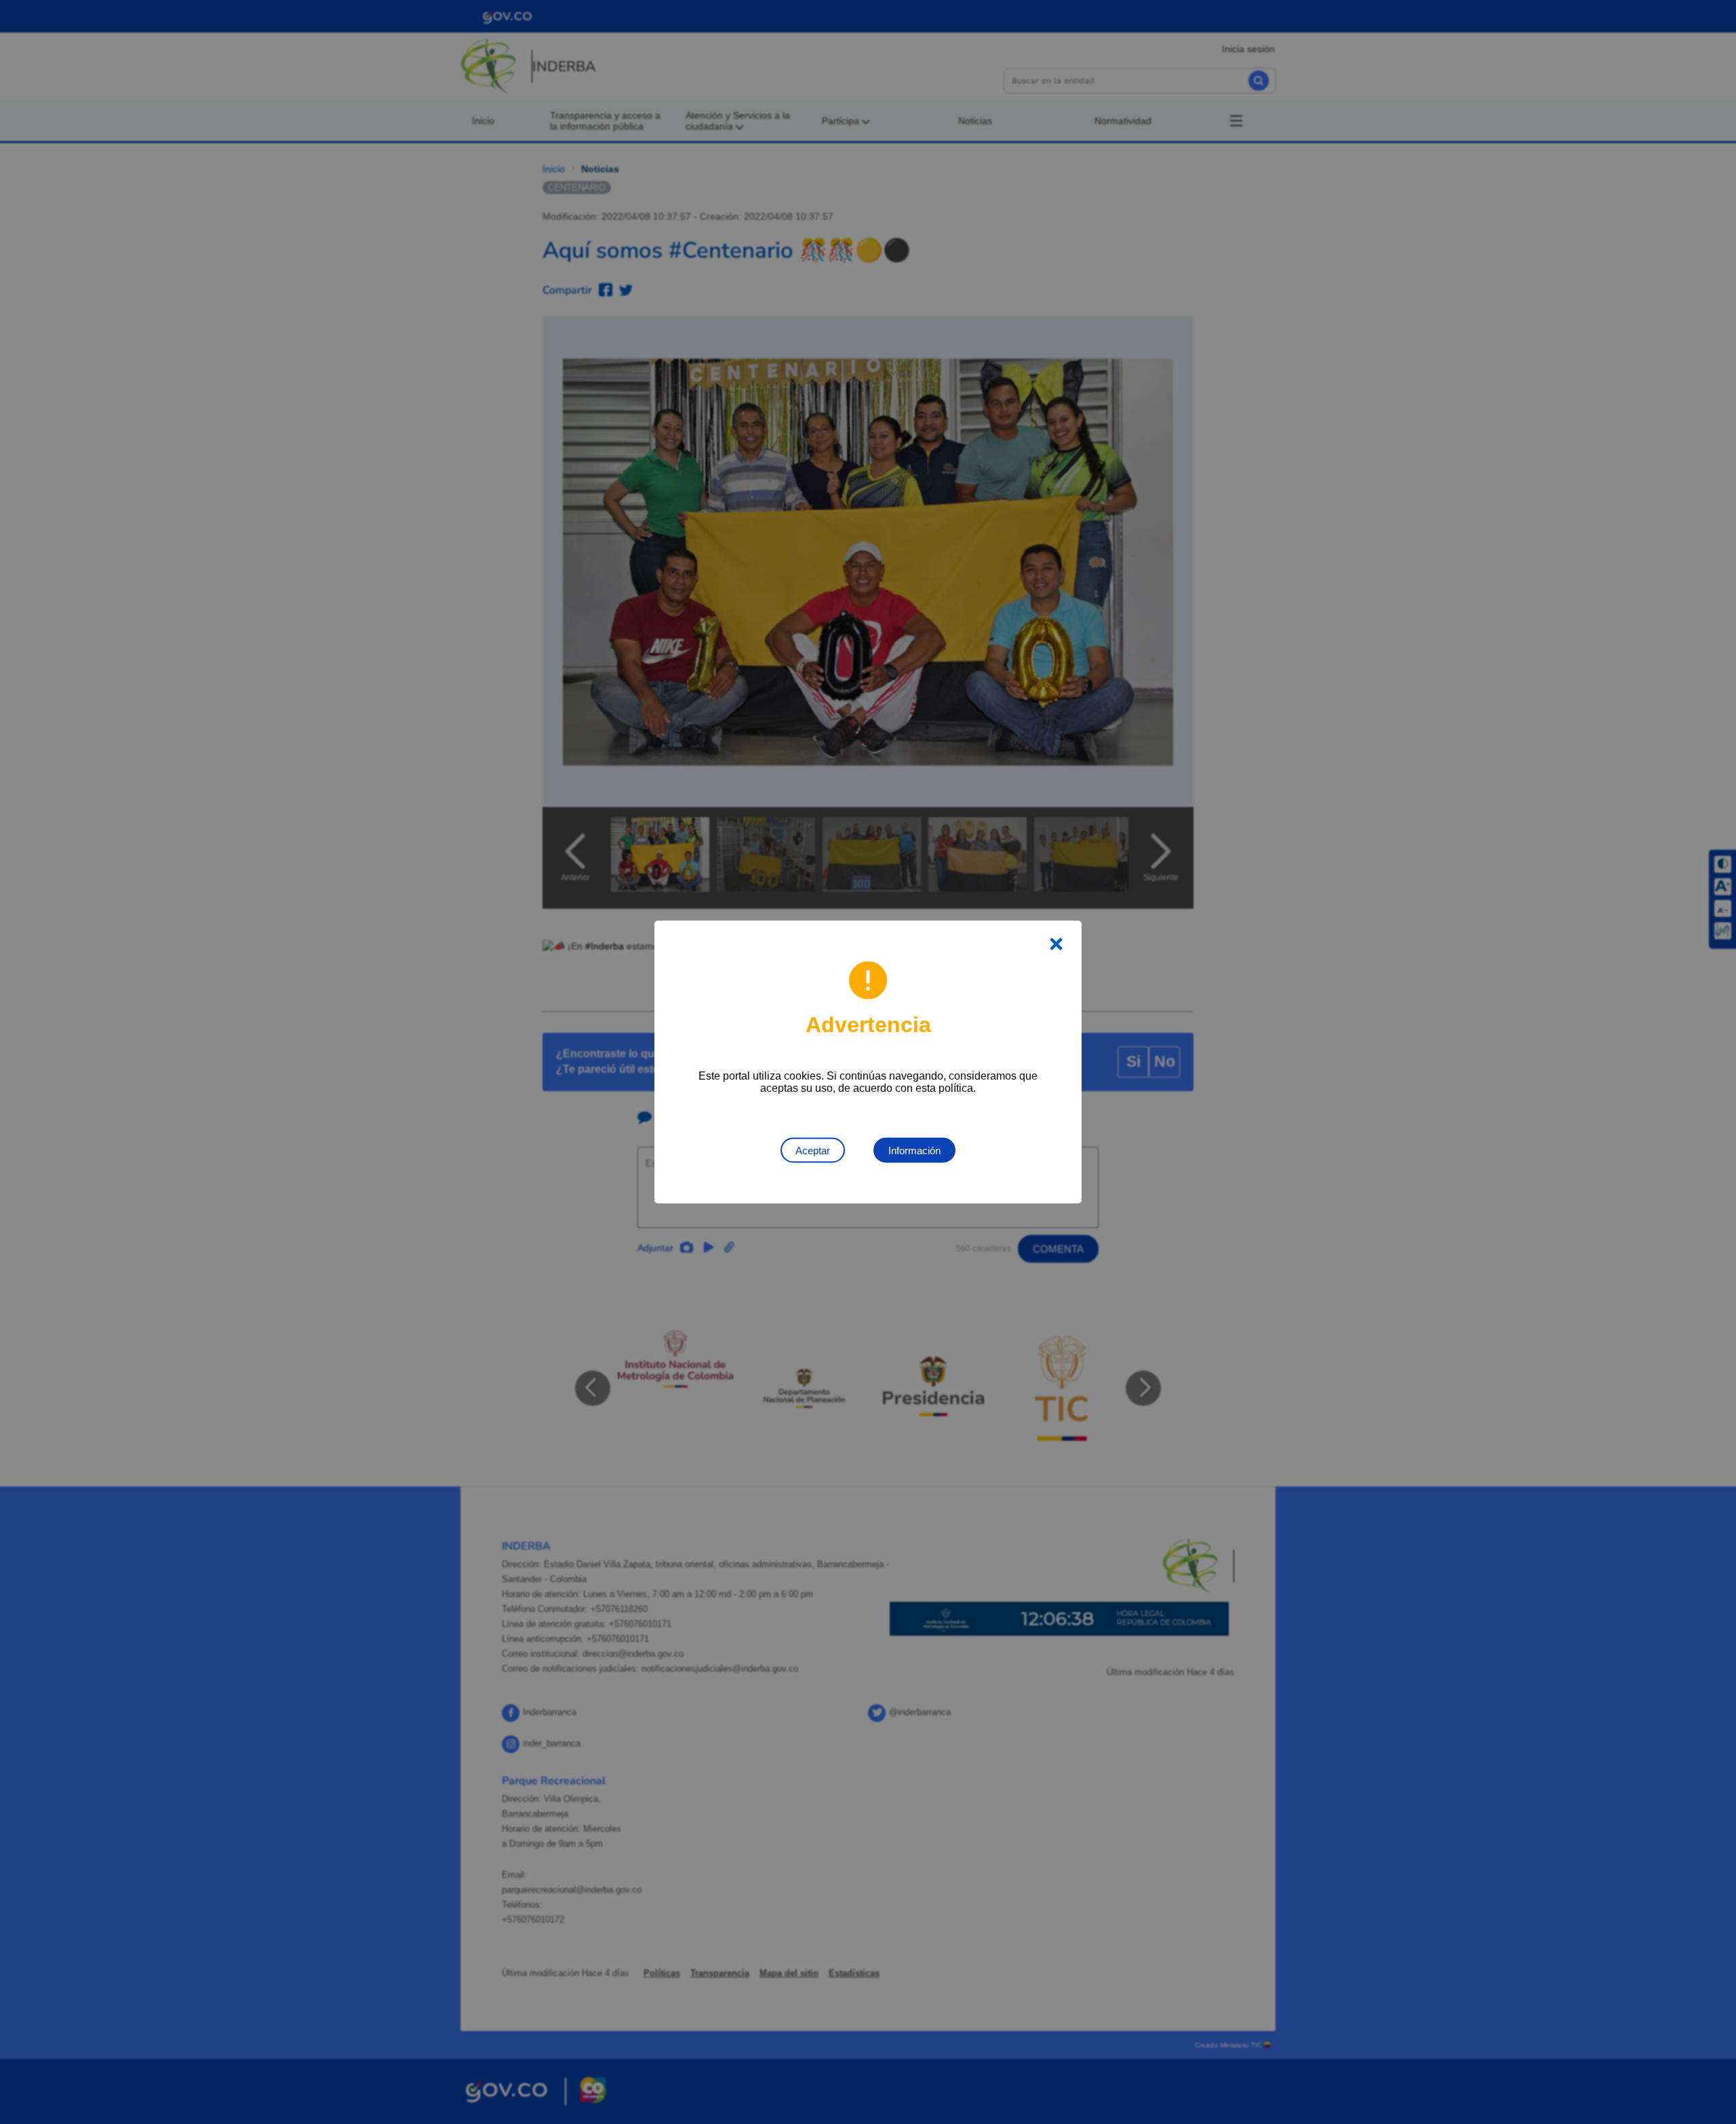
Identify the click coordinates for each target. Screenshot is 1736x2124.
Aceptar (813, 1150)
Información (914, 1150)
